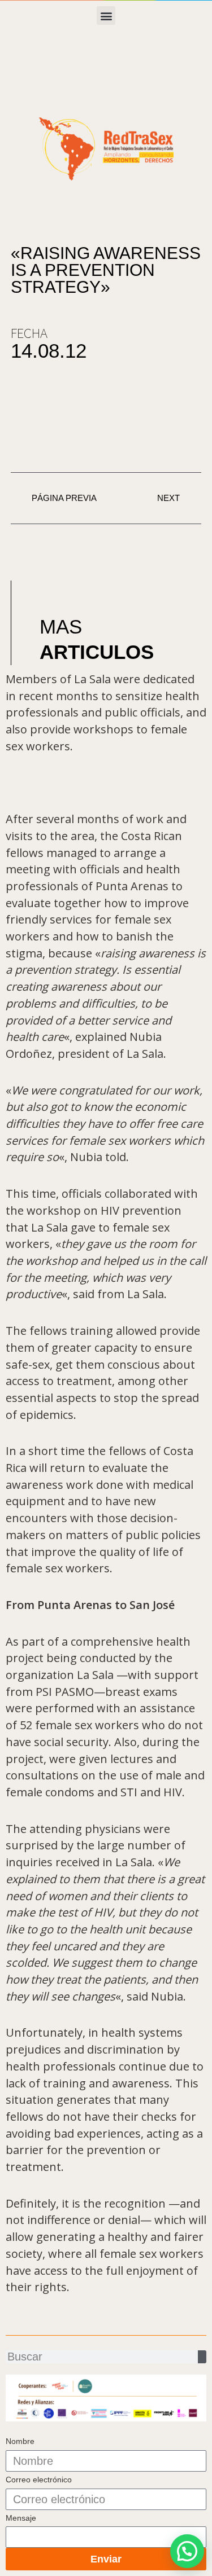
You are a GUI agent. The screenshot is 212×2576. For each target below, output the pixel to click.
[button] (106, 16)
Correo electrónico (39, 2480)
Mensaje (21, 2518)
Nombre (20, 2441)
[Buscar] (202, 2357)
